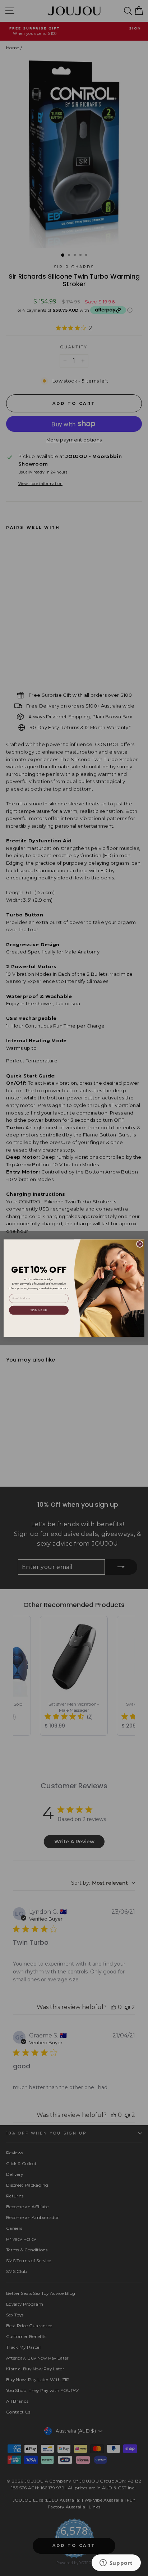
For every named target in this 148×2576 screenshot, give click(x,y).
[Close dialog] (140, 1244)
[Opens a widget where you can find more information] (116, 2563)
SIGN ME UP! (39, 1310)
